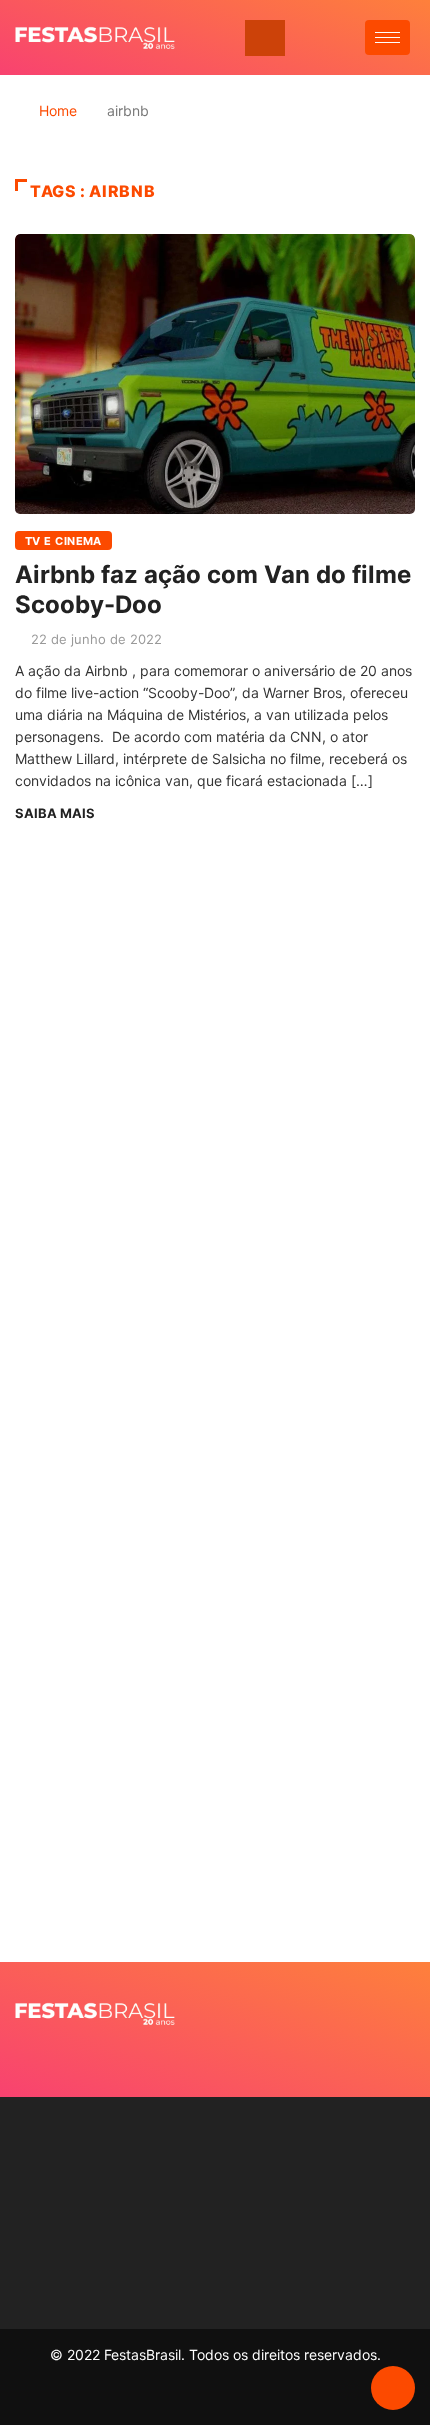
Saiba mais (55, 813)
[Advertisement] (215, 1195)
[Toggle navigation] (265, 38)
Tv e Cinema (63, 541)
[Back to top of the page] (393, 2389)
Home (58, 110)
